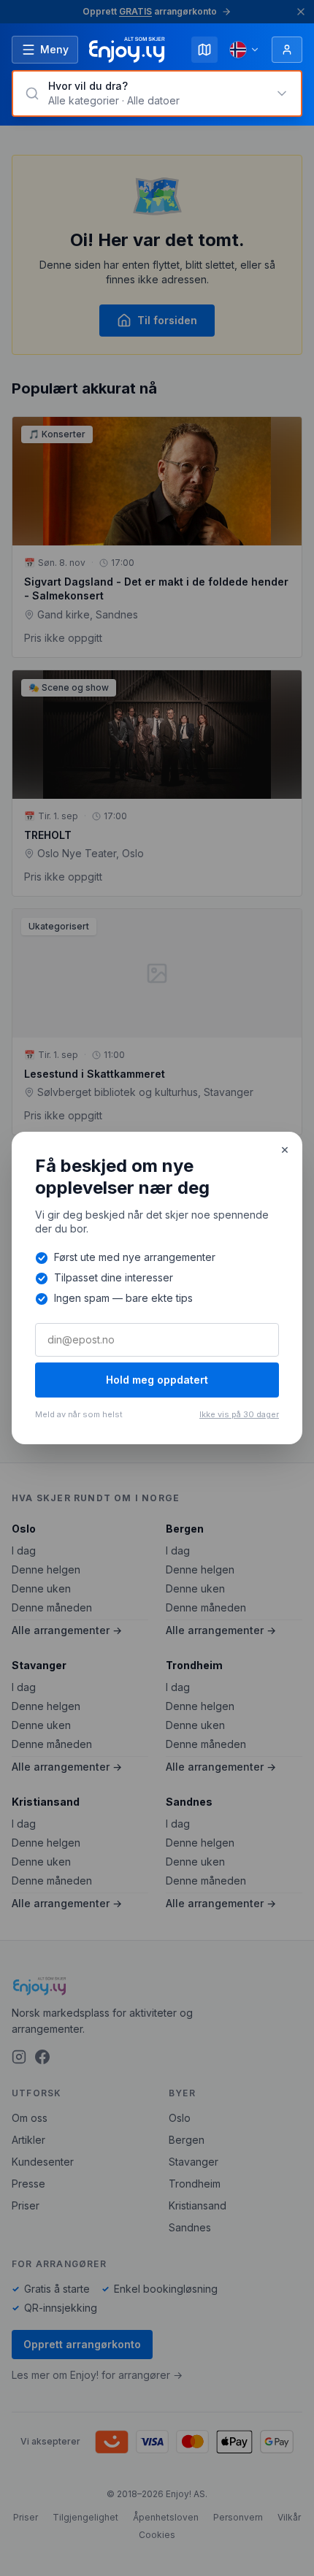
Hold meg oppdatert (157, 1380)
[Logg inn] (287, 50)
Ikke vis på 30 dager (239, 1414)
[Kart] (204, 50)
